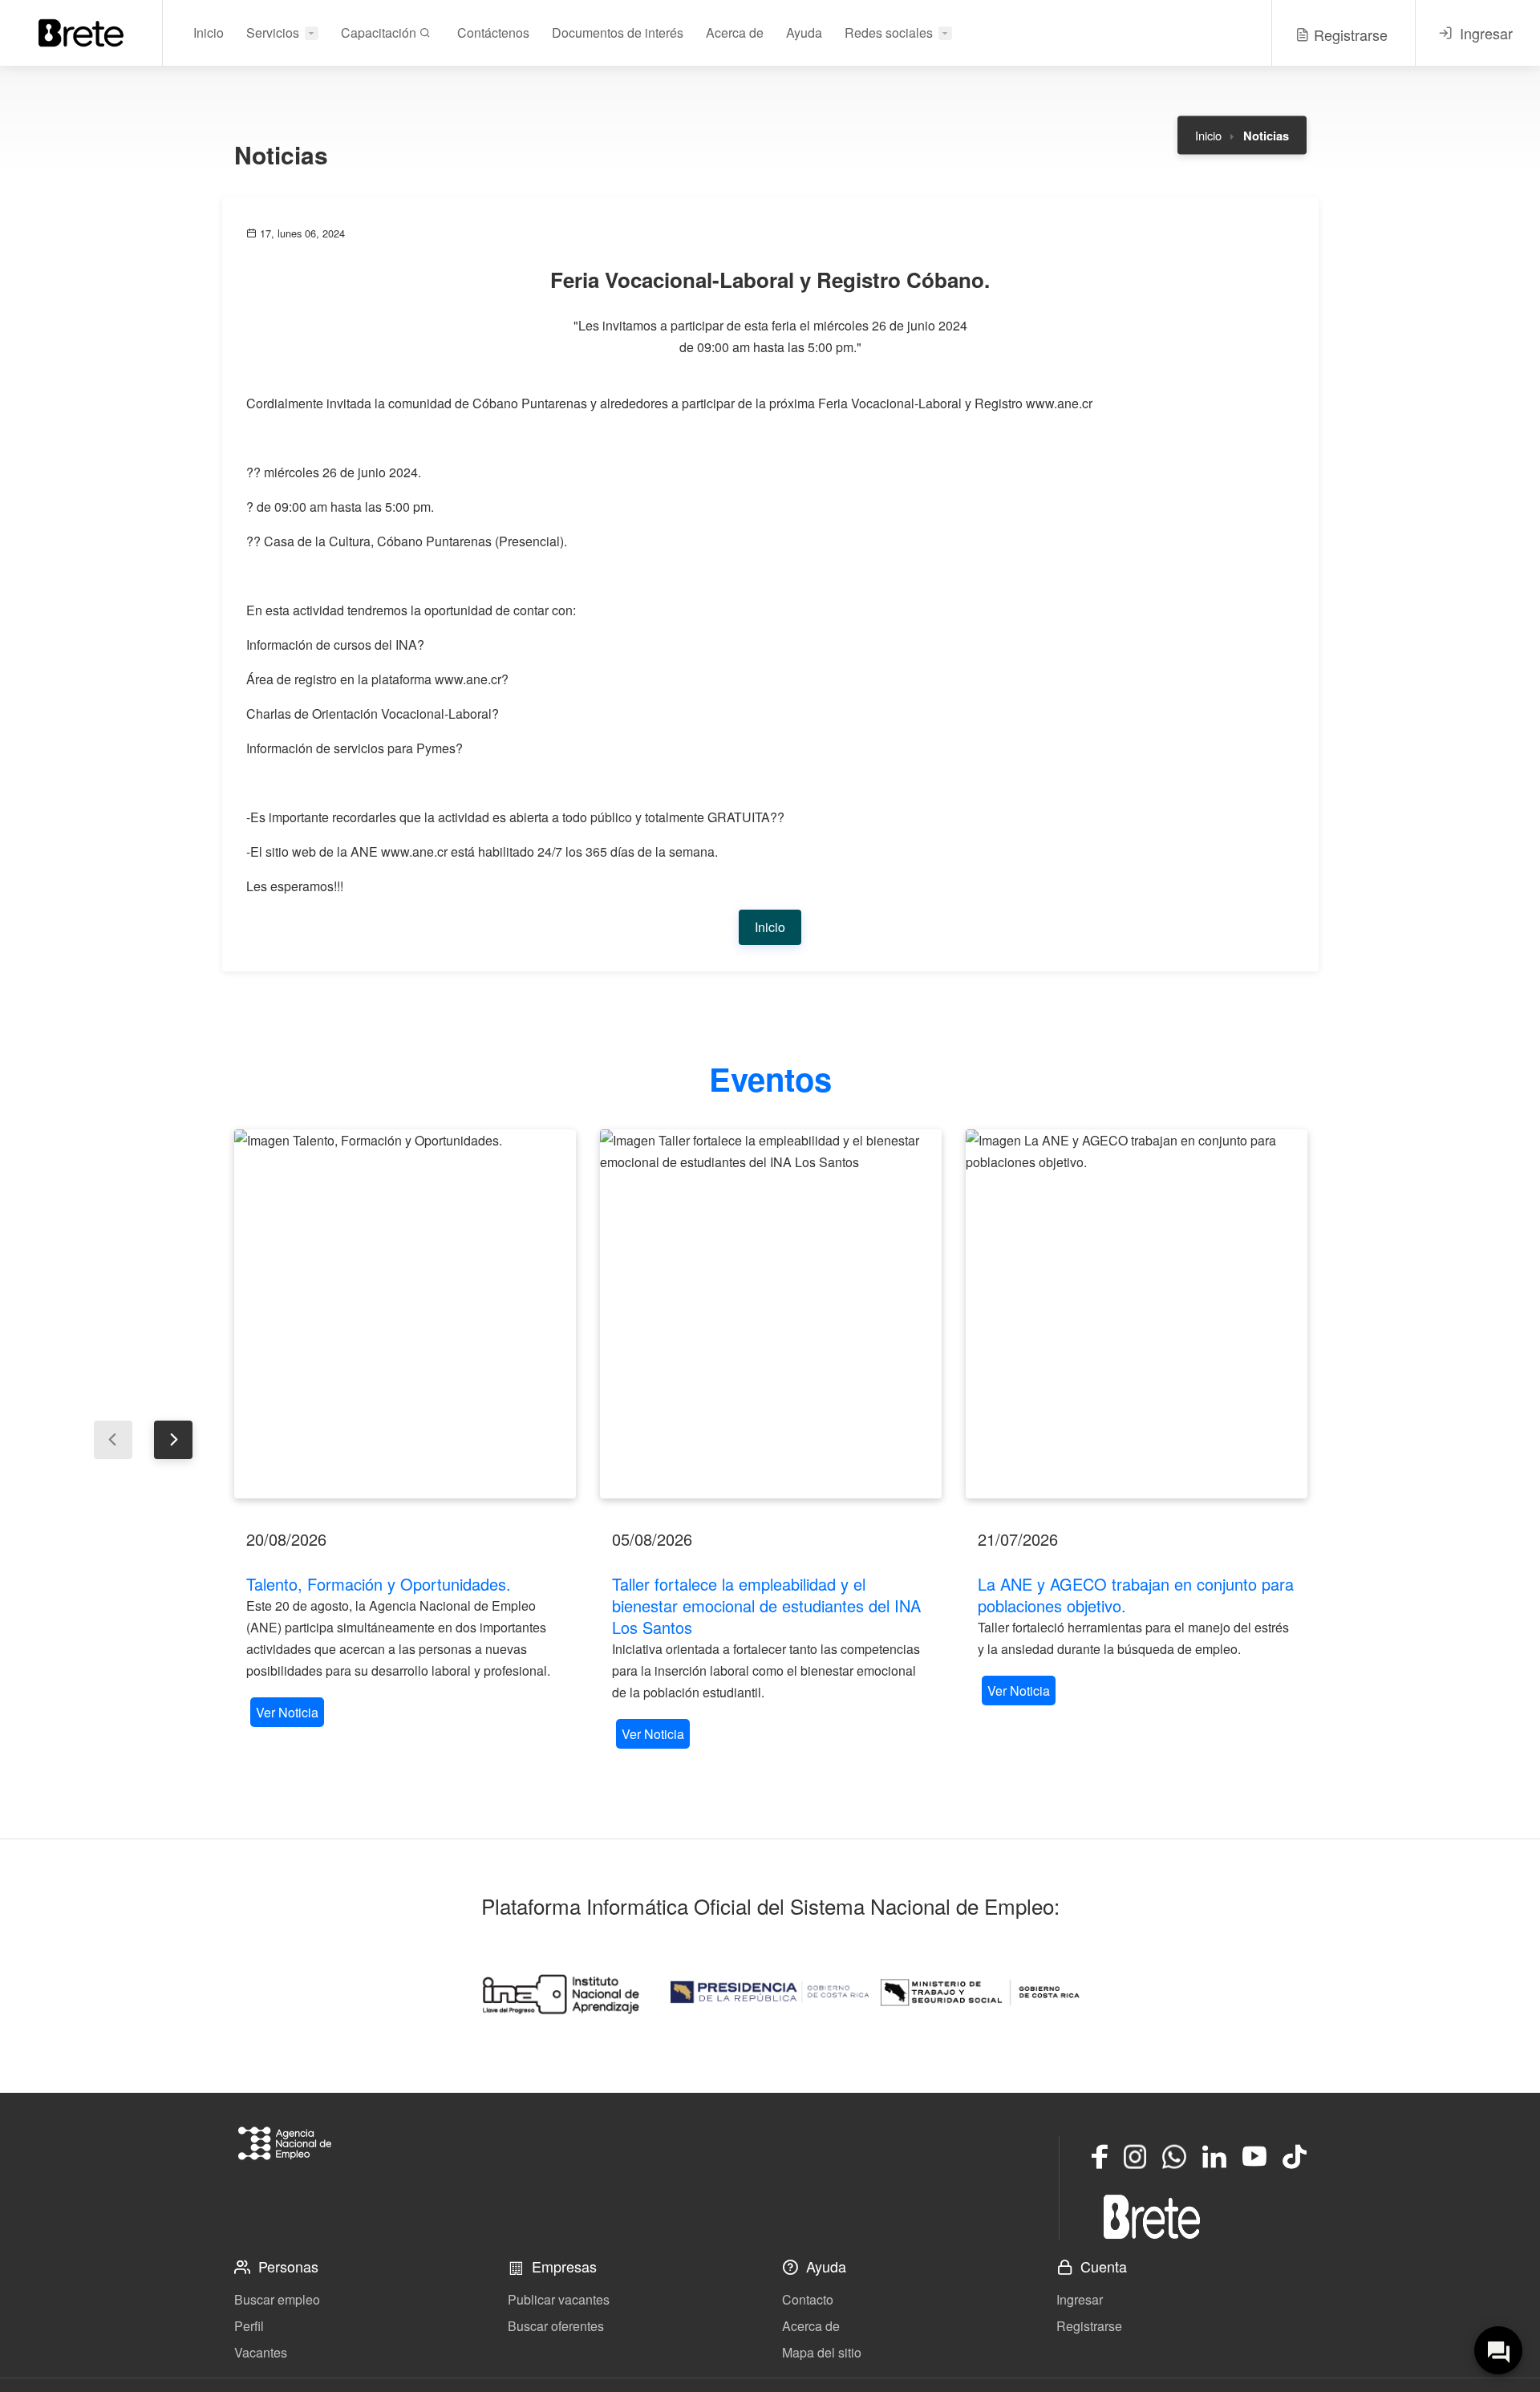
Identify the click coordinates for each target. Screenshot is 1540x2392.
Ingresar (1080, 2299)
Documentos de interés (618, 32)
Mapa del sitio (822, 2352)
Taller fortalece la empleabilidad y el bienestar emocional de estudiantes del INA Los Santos (766, 1605)
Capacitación (380, 32)
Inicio (209, 32)
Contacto (808, 2299)
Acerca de (735, 32)
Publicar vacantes (559, 2299)
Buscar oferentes (556, 2326)
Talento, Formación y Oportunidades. (379, 1584)
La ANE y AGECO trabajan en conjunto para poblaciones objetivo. (1136, 1595)
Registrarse (1089, 2326)
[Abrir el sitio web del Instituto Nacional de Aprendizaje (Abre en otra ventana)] (560, 1993)
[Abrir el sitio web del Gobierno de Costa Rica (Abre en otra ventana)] (770, 1993)
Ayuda (804, 32)
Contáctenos (493, 32)
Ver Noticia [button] (287, 1712)
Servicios (273, 32)
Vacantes (261, 2352)
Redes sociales (889, 32)
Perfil (249, 2326)
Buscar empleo (277, 2299)
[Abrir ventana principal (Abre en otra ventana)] (1152, 2216)
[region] (405, 1430)
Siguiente (173, 1440)
